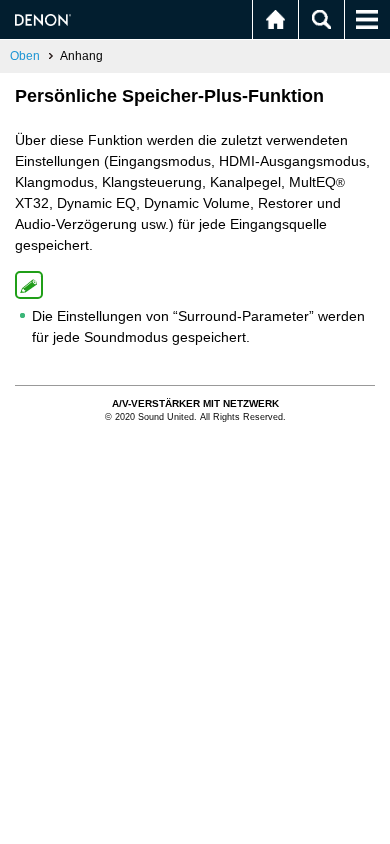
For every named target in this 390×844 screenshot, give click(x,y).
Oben (25, 56)
